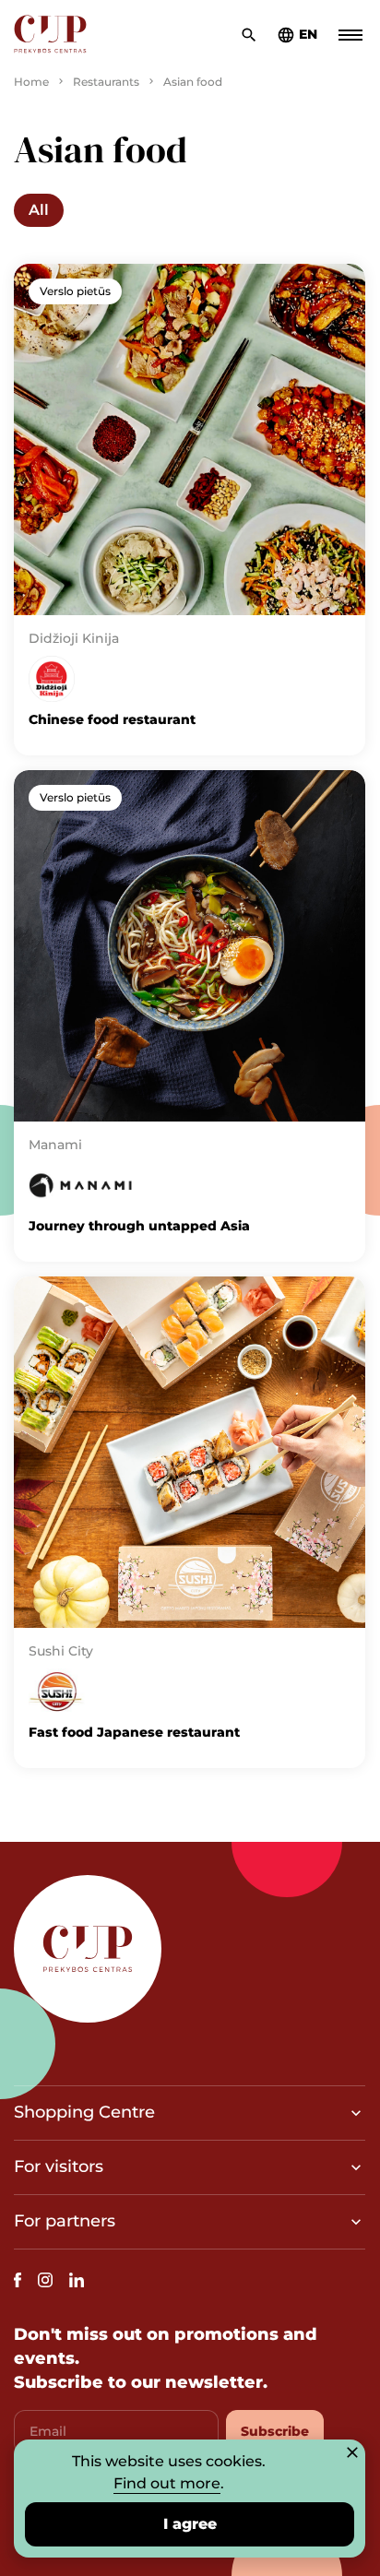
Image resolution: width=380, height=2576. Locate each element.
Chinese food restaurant (112, 719)
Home (31, 82)
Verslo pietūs (75, 291)
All (39, 210)
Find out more (167, 2483)
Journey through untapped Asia (139, 1226)
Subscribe (275, 2431)
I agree (190, 2524)
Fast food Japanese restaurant (134, 1732)
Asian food (193, 82)
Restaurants (106, 82)
